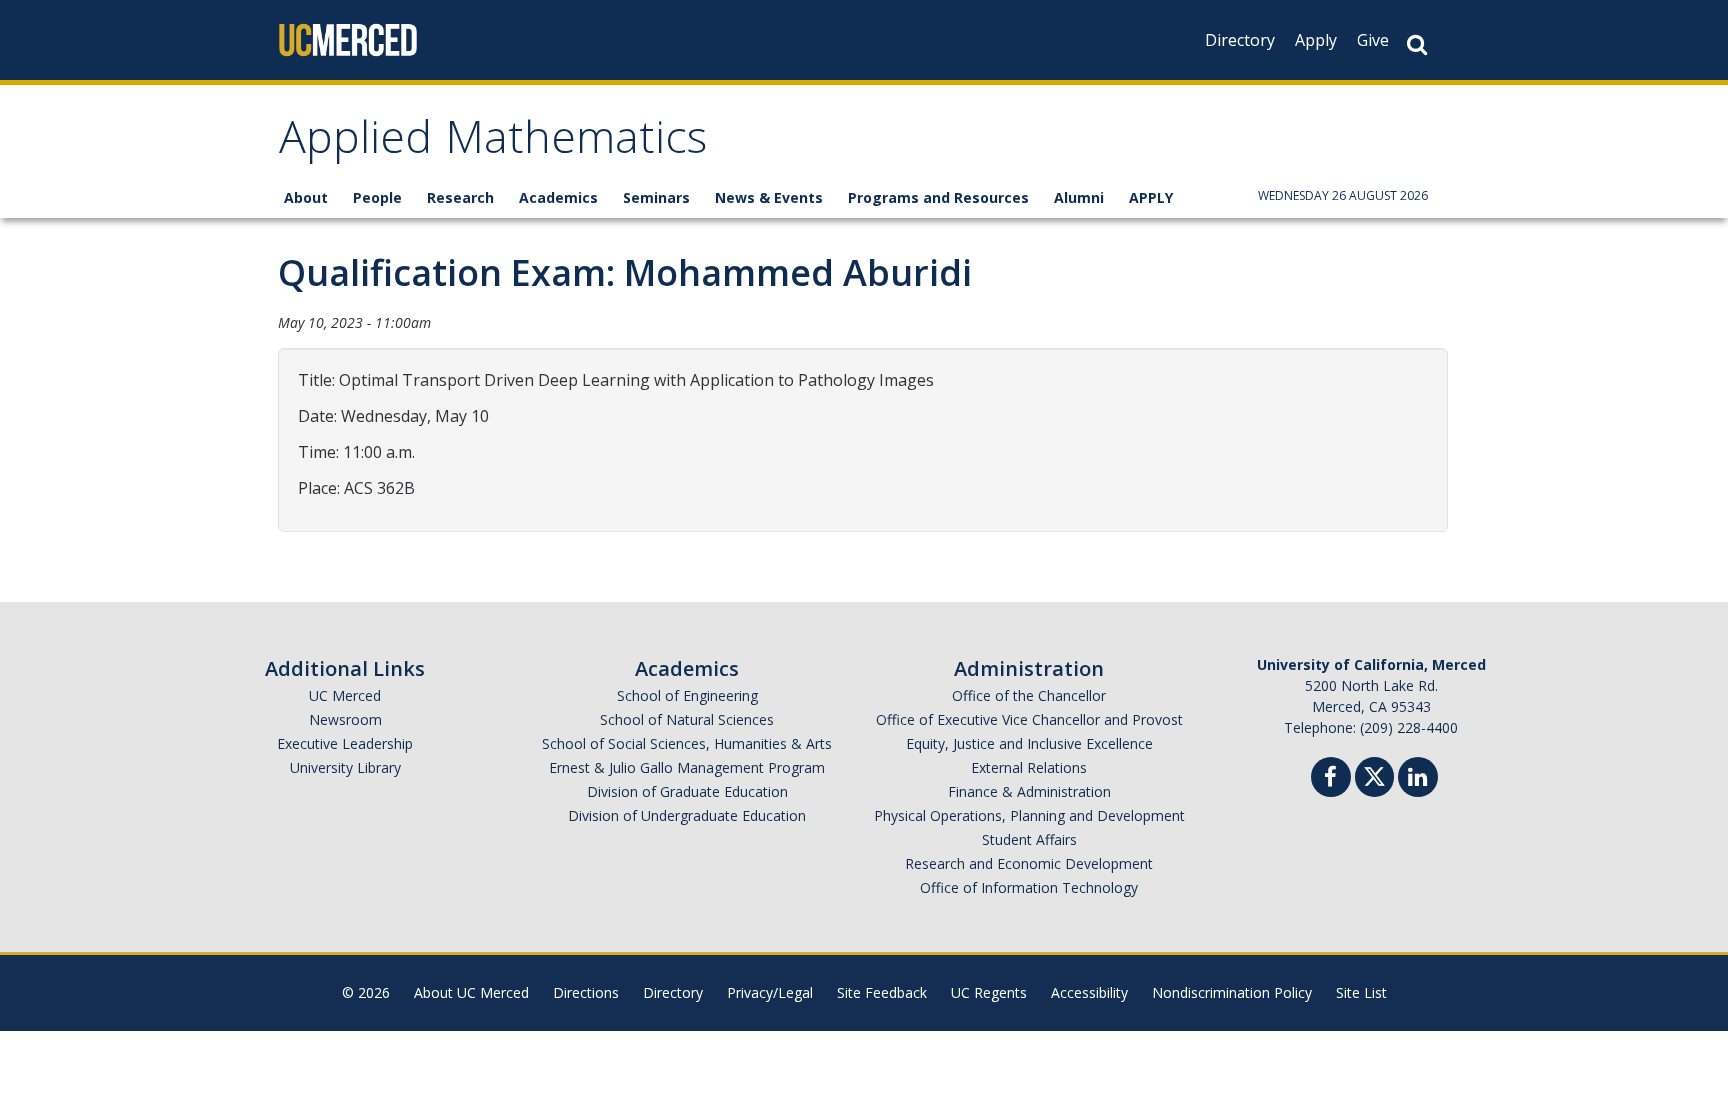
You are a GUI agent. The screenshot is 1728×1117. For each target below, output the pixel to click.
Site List (1361, 992)
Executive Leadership (345, 743)
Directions (586, 992)
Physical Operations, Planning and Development (1029, 815)
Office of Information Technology (1029, 887)
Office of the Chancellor (1029, 695)
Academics (558, 197)
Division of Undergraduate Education (687, 815)
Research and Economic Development (1029, 863)
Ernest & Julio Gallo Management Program (687, 767)
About (306, 197)
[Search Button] (1417, 44)
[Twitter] (1374, 774)
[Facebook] (1331, 779)
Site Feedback (882, 992)
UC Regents (989, 992)
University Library (345, 767)
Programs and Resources (938, 197)
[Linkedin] (1418, 779)
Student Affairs (1029, 839)
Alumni (1079, 197)
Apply (1316, 40)
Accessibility (1089, 992)
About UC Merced (471, 992)
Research (460, 197)
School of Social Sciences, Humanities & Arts (687, 743)
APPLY (1151, 197)
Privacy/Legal (770, 992)
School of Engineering (687, 695)
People (377, 197)
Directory (1240, 40)
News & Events (769, 197)
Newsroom (345, 719)
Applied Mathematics (493, 143)
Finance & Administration (1029, 791)
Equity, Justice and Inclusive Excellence (1029, 743)
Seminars (656, 197)
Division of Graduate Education (687, 791)
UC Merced (345, 695)
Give (1373, 40)
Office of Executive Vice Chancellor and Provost (1029, 719)
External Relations (1029, 767)
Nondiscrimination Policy (1232, 992)
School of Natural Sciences (687, 719)
